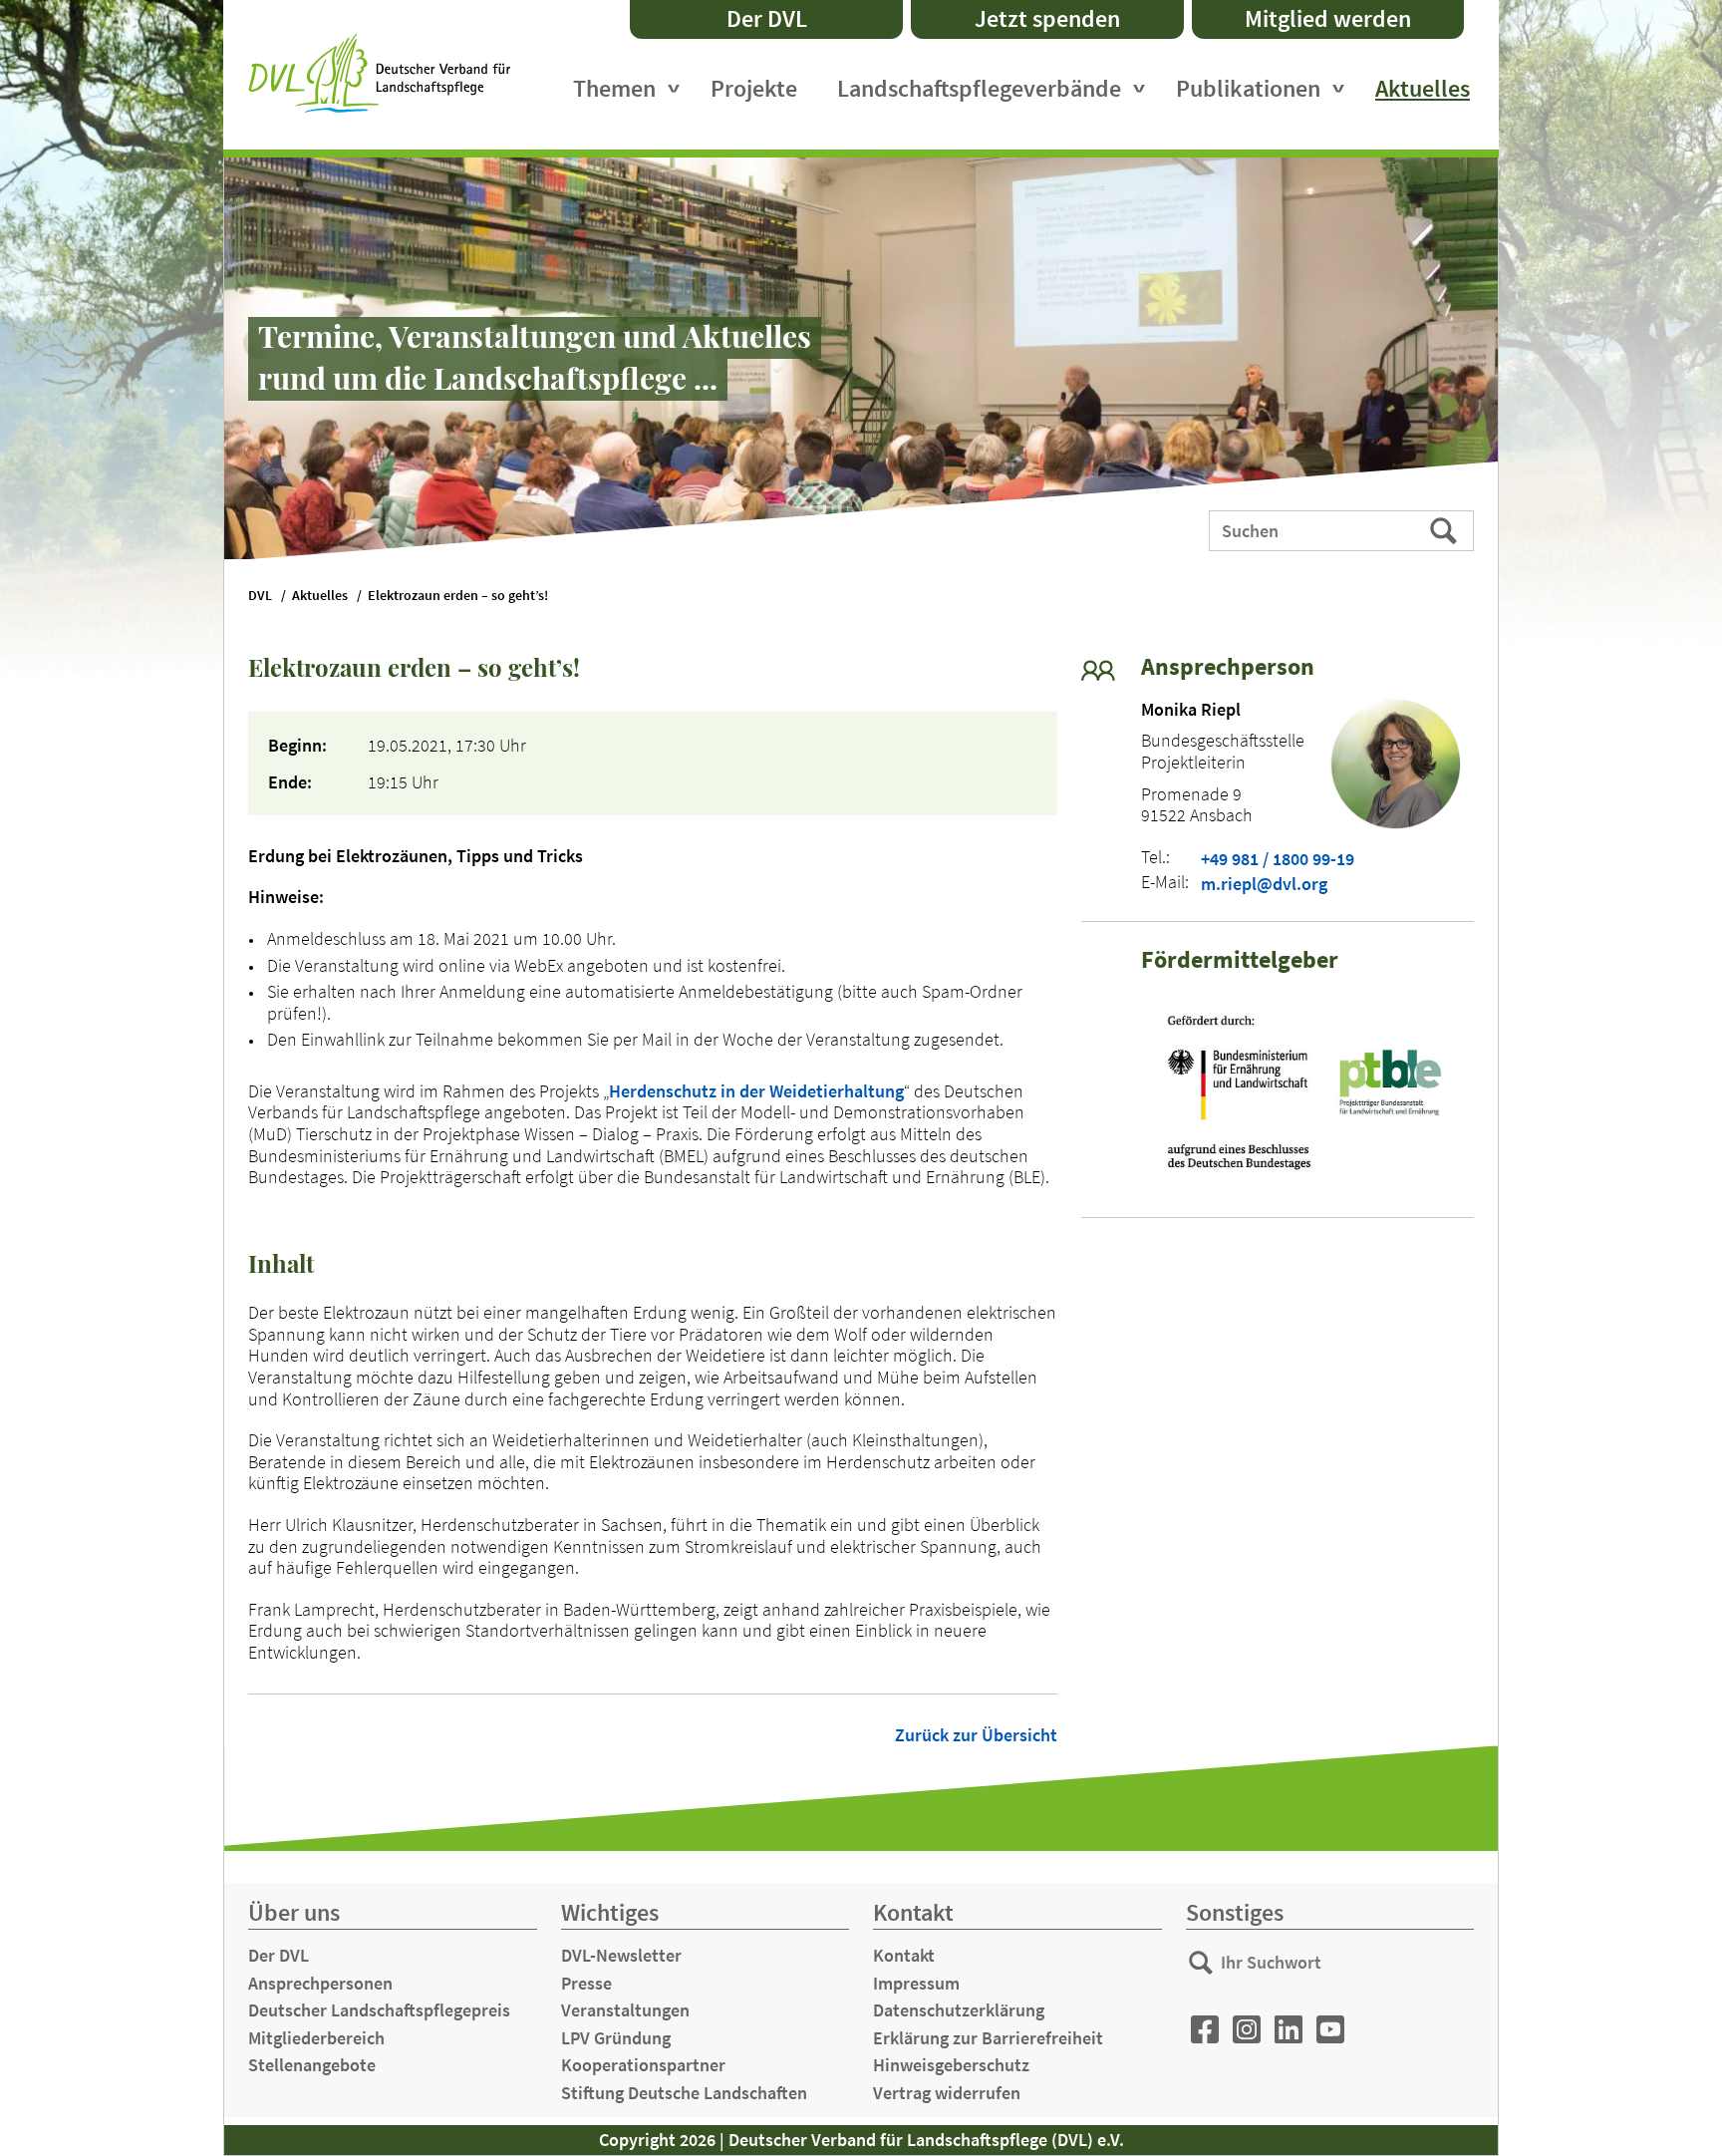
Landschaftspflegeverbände (979, 88)
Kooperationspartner (643, 2065)
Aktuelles (1423, 88)
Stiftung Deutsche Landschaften (684, 2093)
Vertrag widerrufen (947, 2093)
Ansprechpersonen (320, 1983)
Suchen (1445, 529)
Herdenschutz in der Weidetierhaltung (756, 1091)
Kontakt (904, 1955)
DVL (260, 596)
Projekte (754, 88)
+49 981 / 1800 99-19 (1278, 859)
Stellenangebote (312, 2065)
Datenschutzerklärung (959, 2010)
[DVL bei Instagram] (1247, 2030)
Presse (586, 1983)
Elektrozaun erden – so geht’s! (458, 596)
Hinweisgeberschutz (951, 2065)
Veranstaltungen (625, 2010)
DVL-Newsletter (621, 1955)
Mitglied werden (1328, 18)
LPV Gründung (616, 2038)
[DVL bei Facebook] (1205, 2030)
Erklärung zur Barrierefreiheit (988, 2038)
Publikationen (1248, 88)
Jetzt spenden (1047, 18)
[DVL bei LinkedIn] (1289, 2030)
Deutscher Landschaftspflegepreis (379, 2010)
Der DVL (767, 18)
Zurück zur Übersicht (976, 1735)
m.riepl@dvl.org (1264, 884)
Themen (614, 88)
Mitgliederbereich (316, 2038)
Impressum (916, 1983)
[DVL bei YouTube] (1330, 2030)
